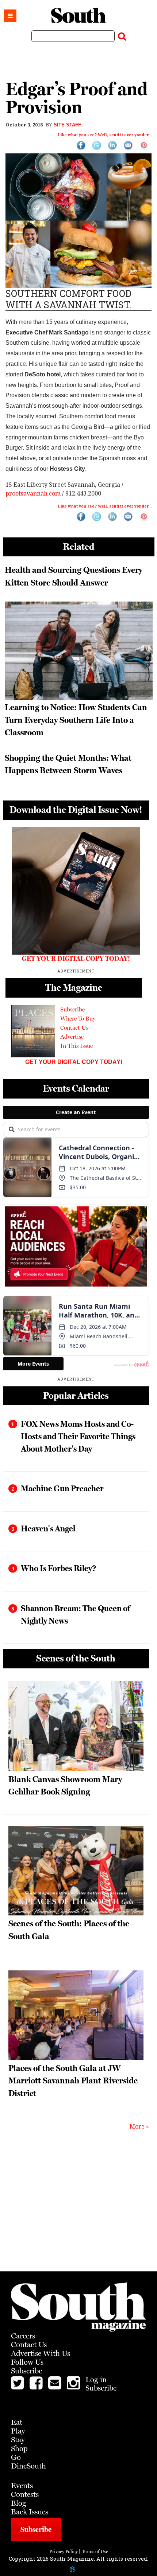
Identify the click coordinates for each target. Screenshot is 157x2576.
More (137, 2126)
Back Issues (30, 2512)
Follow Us (27, 2362)
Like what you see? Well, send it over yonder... (105, 135)
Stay (18, 2440)
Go (16, 2457)
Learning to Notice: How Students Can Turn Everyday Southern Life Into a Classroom (76, 720)
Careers (23, 2336)
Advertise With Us (41, 2353)
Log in (96, 2380)
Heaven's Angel (48, 1528)
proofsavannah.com (33, 493)
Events (22, 2486)
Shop (19, 2448)
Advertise (72, 1037)
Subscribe (72, 1009)
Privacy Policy (64, 2551)
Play (18, 2431)
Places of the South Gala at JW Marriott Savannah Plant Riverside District (73, 2080)
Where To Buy (78, 1019)
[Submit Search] (122, 35)
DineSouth (28, 2466)
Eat (17, 2422)
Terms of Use (95, 2551)
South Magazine (78, 15)
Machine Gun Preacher (62, 1488)
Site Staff (67, 125)
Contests (25, 2494)
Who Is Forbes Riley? (58, 1568)
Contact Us (74, 1028)
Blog (19, 2503)
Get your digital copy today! (74, 1062)
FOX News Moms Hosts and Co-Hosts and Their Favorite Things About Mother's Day (78, 1436)
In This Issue (76, 1046)
